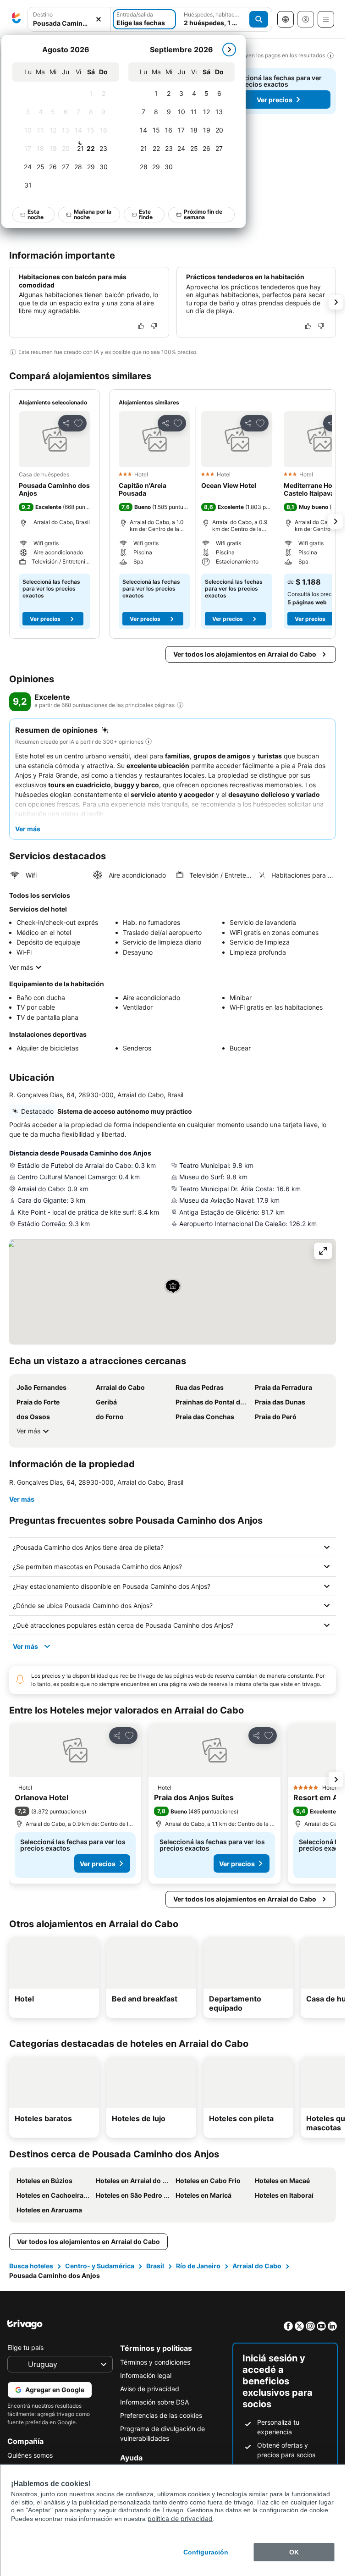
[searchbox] (69, 23)
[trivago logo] (16, 19)
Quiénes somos (30, 2455)
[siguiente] (229, 50)
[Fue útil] (141, 326)
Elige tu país (25, 2347)
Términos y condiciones (155, 2362)
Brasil (155, 2266)
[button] (69, 19)
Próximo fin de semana (203, 214)
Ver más (21, 967)
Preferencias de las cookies (161, 2415)
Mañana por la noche (93, 214)
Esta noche (36, 214)
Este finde (146, 214)
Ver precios (275, 100)
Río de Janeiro (198, 2266)
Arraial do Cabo (257, 2266)
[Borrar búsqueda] (99, 19)
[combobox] (69, 19)
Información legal (146, 2375)
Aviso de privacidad (150, 2389)
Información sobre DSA (154, 2402)
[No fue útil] (154, 326)
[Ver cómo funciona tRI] (180, 705)
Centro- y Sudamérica (100, 2266)
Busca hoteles (31, 2266)
